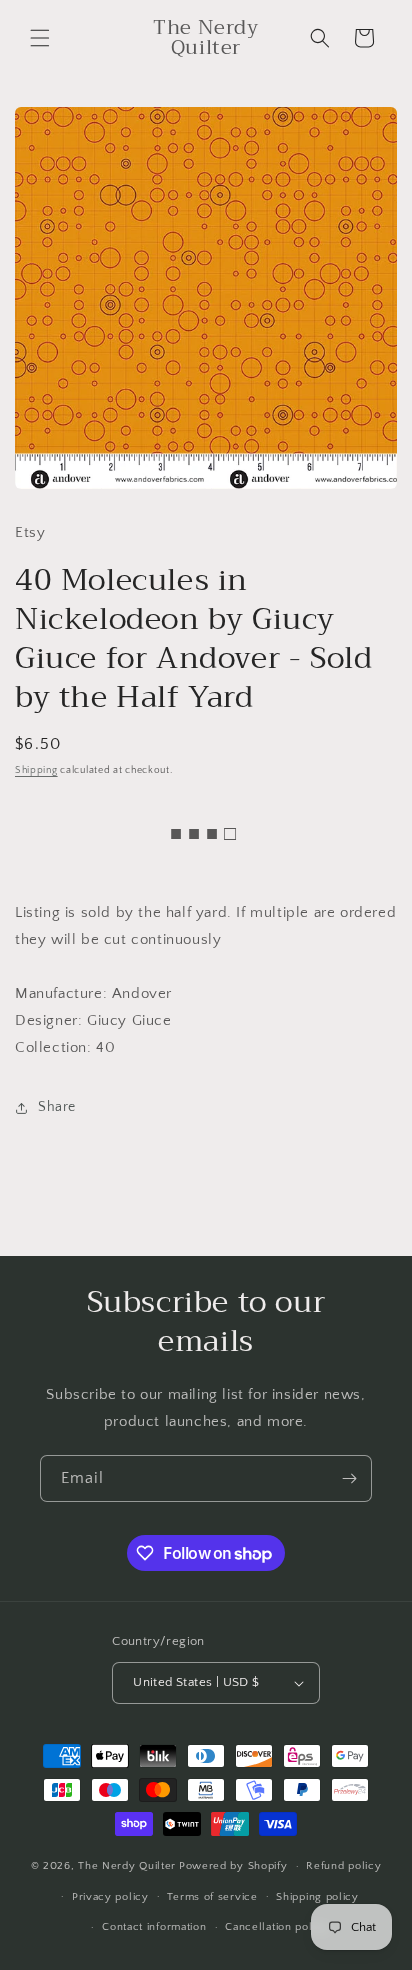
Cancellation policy (276, 1927)
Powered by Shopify (233, 1866)
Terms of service (212, 1897)
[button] (40, 38)
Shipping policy (317, 1897)
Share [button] (57, 1107)
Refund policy (343, 1866)
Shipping (36, 770)
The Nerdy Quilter (127, 1866)
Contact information (154, 1927)
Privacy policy (110, 1897)
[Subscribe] (349, 1478)
